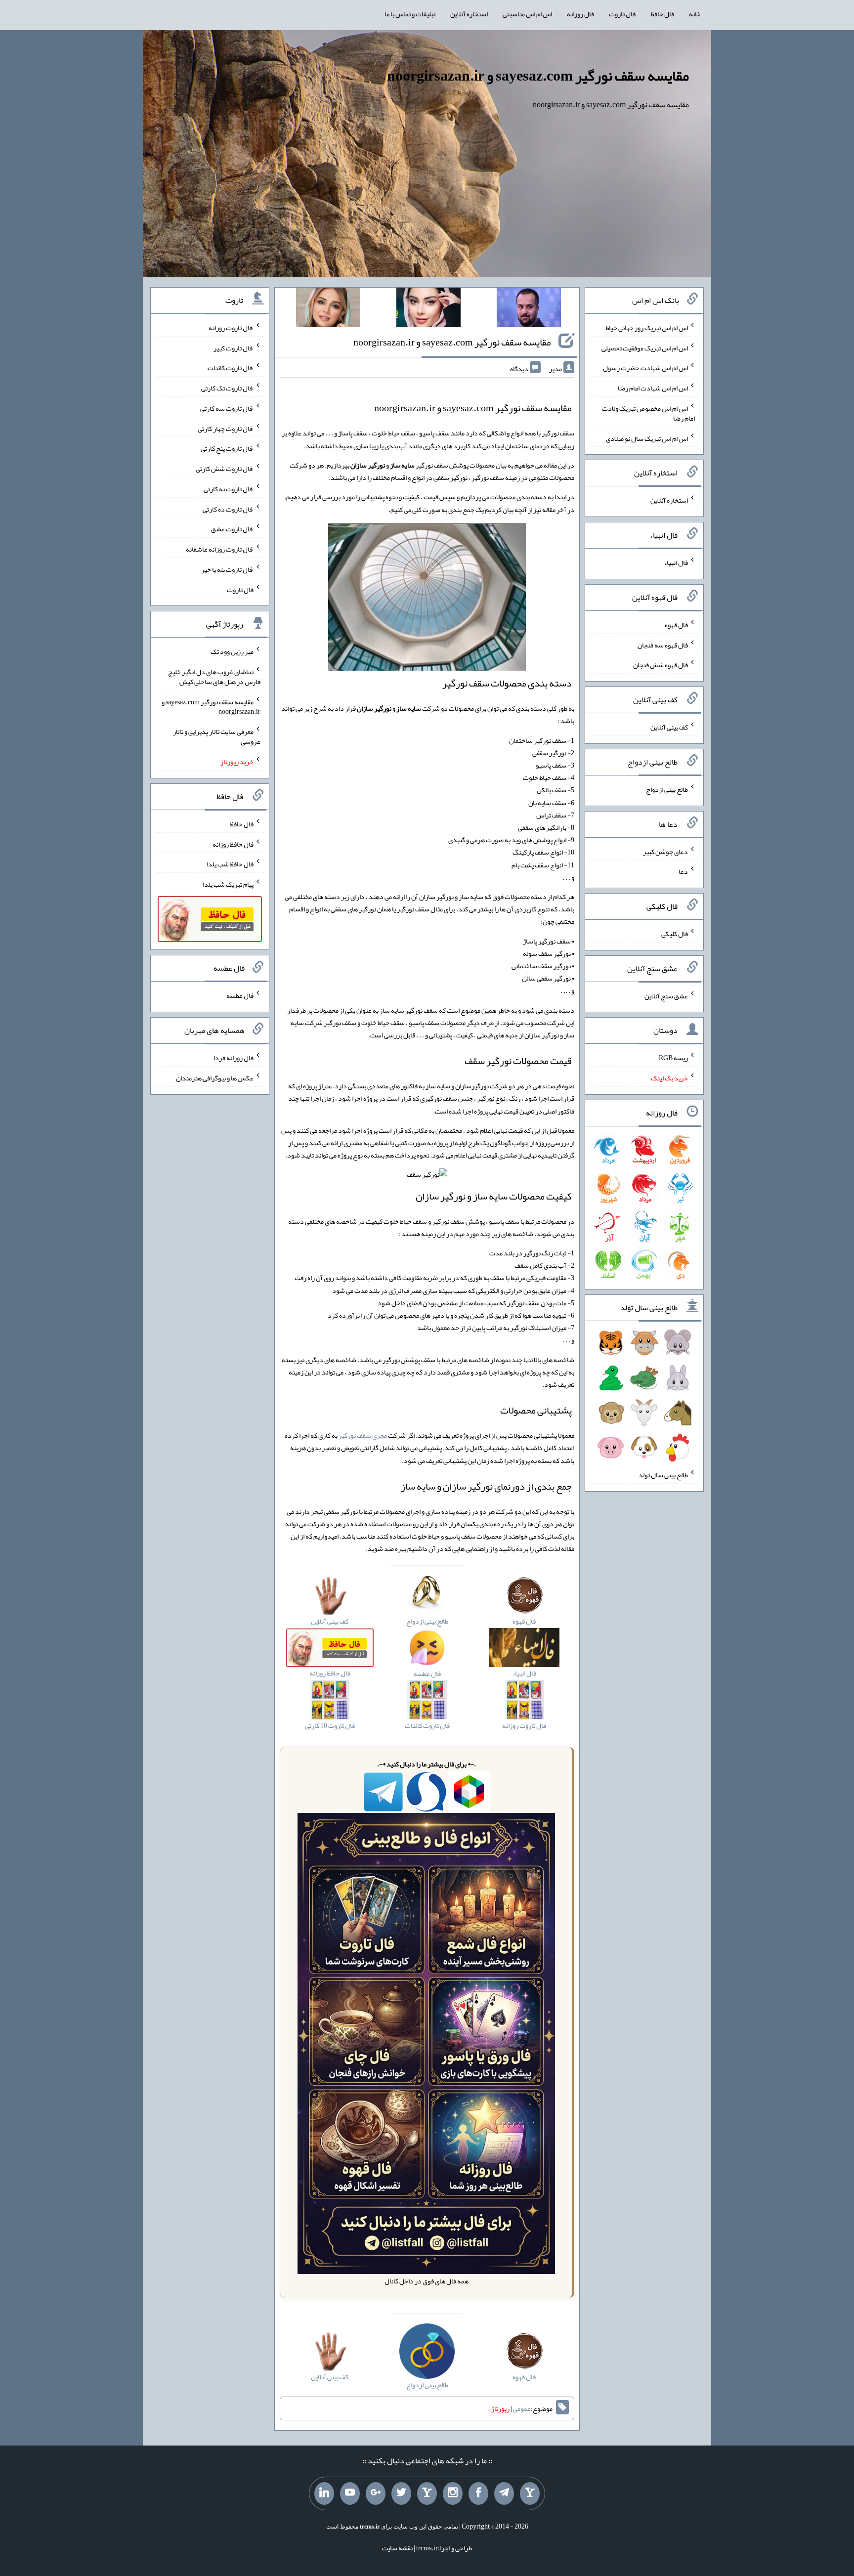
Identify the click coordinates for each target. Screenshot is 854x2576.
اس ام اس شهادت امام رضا (653, 388)
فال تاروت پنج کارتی (227, 448)
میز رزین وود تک (232, 651)
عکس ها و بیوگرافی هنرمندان (215, 1078)
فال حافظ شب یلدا (230, 864)
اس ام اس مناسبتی (527, 14)
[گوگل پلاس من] (376, 2493)
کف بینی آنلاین (669, 727)
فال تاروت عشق (232, 529)
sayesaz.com (468, 408)
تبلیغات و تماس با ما (410, 14)
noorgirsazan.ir (405, 408)
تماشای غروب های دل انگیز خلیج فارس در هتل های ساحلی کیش (214, 677)
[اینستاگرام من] (453, 2493)
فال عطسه (240, 995)
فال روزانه (580, 14)
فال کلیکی (675, 934)
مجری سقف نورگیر (363, 1435)
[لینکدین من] (324, 2493)
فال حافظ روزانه (233, 844)
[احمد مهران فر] (529, 309)
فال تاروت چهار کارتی (226, 428)
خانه (695, 14)
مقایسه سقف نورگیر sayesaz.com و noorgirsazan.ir (538, 76)
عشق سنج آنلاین (666, 995)
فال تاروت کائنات (231, 368)
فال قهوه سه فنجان (663, 644)
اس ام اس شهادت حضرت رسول (645, 368)
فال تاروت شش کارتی (225, 469)
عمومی (522, 2408)
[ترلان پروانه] (428, 309)
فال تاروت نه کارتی (229, 489)
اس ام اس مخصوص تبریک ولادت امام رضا (648, 413)
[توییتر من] (401, 2493)
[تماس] (427, 2493)
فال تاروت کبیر (234, 347)
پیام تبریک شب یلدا (228, 884)
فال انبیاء (676, 562)
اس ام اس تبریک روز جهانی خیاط (647, 328)
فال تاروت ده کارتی (228, 509)
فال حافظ (662, 14)
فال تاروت (622, 14)
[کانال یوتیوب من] (350, 2493)
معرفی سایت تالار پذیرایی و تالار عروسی (217, 736)
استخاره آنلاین (469, 14)
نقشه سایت (397, 2548)
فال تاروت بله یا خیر (227, 569)
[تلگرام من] (504, 2493)
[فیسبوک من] (478, 2493)
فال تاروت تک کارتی (227, 388)
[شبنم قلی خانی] (328, 309)
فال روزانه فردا (234, 1058)
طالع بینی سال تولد (663, 1475)
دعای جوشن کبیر (665, 851)
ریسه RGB (673, 1058)
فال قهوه (676, 625)
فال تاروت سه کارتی (227, 408)
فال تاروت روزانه (231, 328)
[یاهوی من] (530, 2493)
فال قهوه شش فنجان (661, 665)
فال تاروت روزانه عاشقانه (220, 549)
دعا (683, 871)
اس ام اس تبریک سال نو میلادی (647, 438)
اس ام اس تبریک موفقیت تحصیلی (645, 347)
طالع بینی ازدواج (667, 789)
